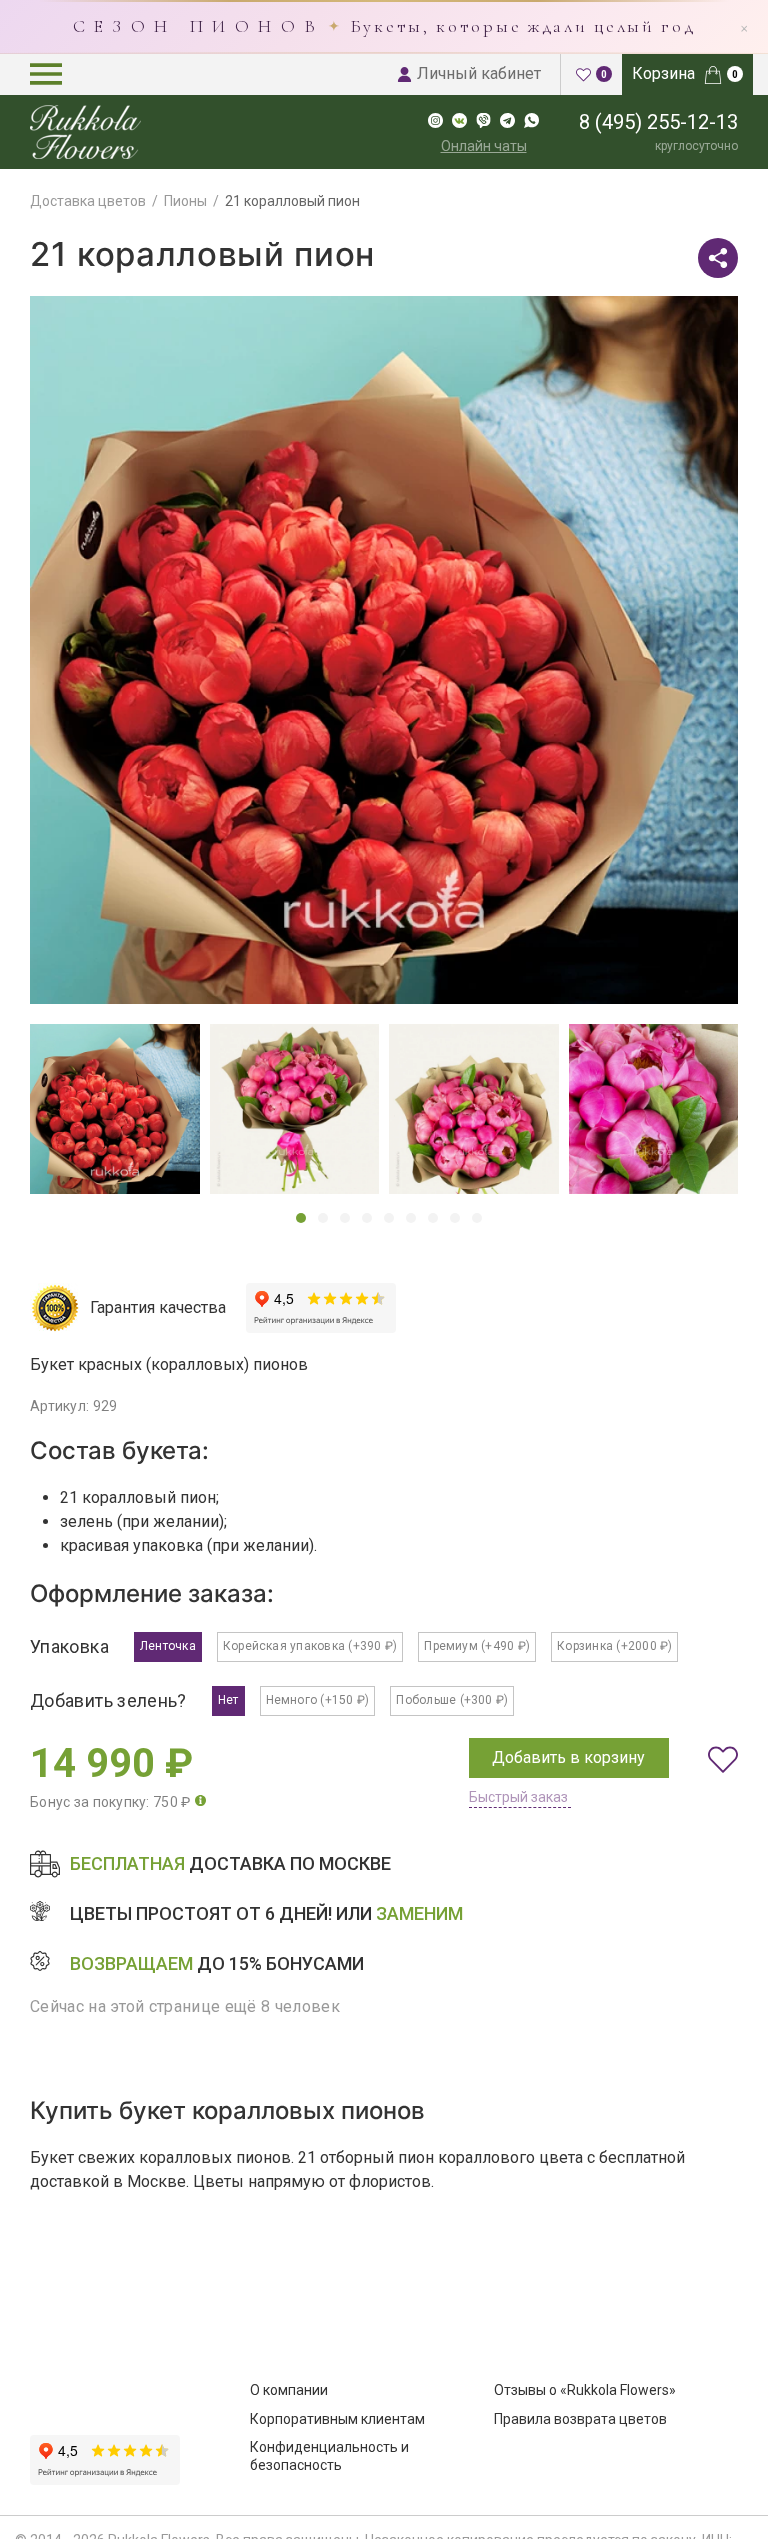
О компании (289, 2390)
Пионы (185, 201)
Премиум (477, 1646)
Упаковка (69, 1646)
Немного (318, 1700)
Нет (228, 1700)
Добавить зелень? (108, 1700)
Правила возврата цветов (580, 2419)
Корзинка (614, 1646)
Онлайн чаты (484, 146)
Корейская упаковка (310, 1646)
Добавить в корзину (568, 1757)
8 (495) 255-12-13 (658, 122)
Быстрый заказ (518, 1797)
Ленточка (168, 1646)
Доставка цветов (88, 201)
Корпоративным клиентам (337, 2419)
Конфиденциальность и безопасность (329, 2456)
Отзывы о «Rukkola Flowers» (585, 2390)
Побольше (452, 1700)
